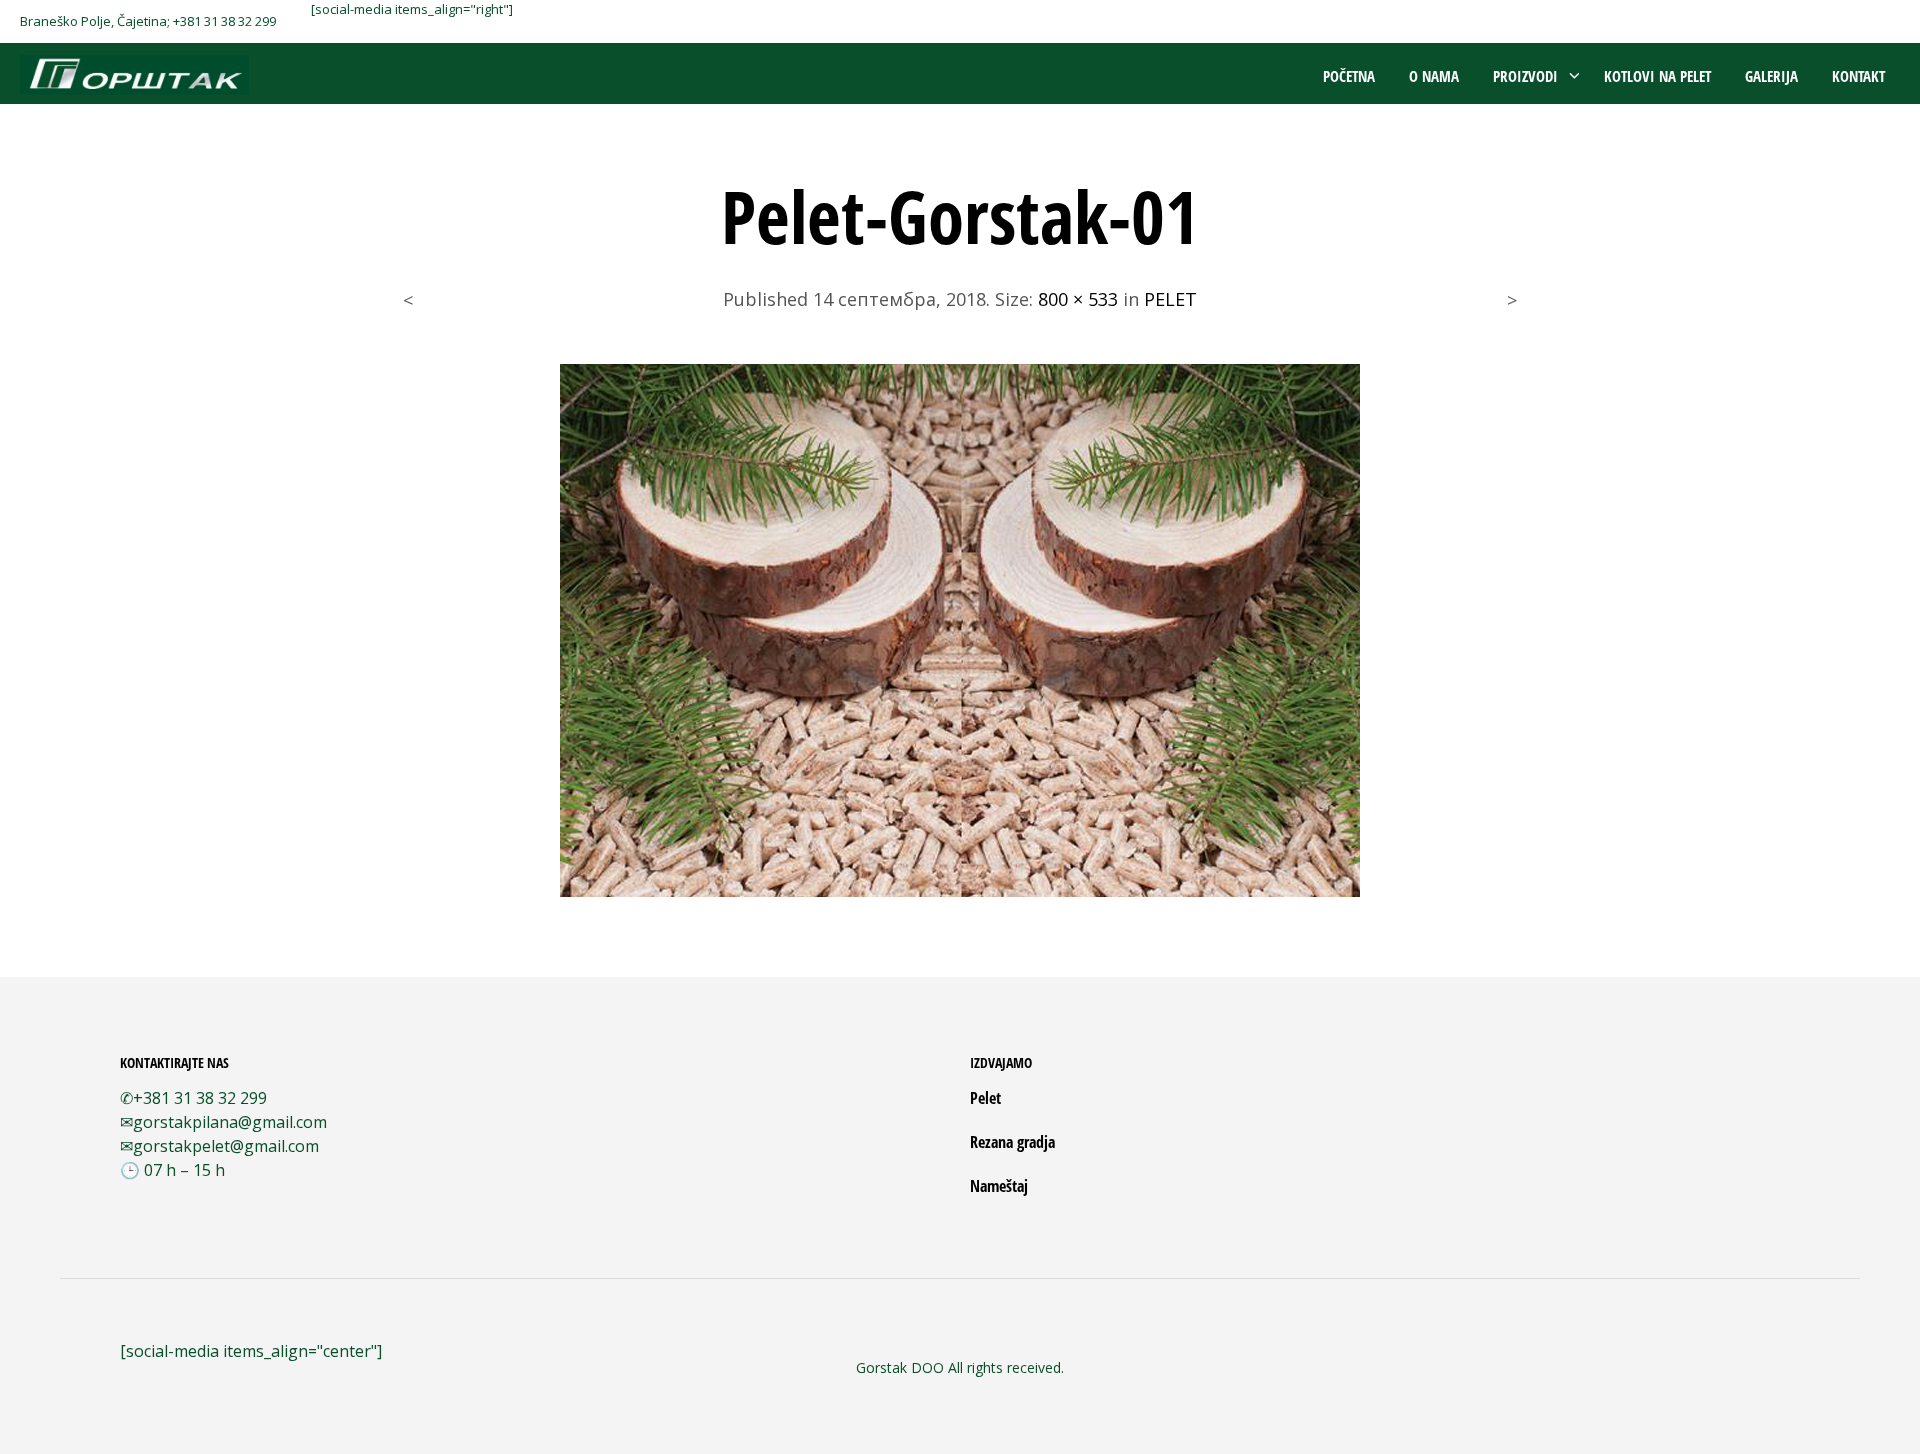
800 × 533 (1078, 299)
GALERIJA (1771, 76)
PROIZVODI (1525, 76)
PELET (1170, 299)
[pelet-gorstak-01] (960, 628)
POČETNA (1349, 76)
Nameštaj (999, 1186)
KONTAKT (1858, 76)
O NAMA (1434, 76)
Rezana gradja (1012, 1142)
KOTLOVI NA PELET (1657, 76)
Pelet (985, 1098)
